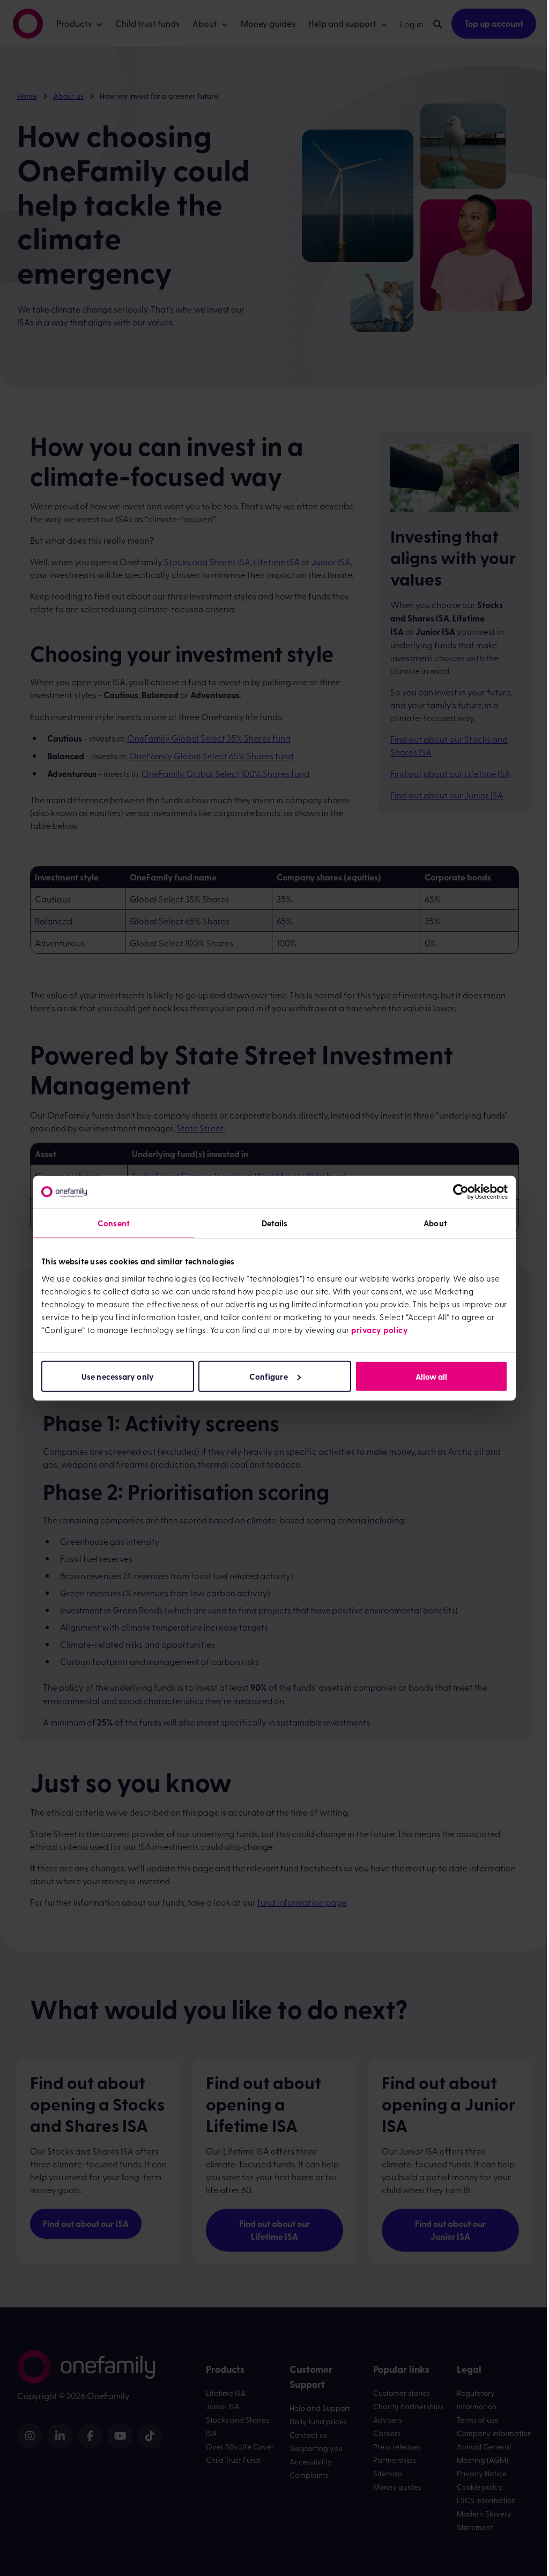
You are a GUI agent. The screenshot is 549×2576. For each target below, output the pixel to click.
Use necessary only (118, 1376)
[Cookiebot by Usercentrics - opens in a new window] (461, 1192)
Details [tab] (275, 1223)
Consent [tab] (114, 1223)
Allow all (432, 1376)
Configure (269, 1376)
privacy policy (380, 1329)
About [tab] (435, 1223)
